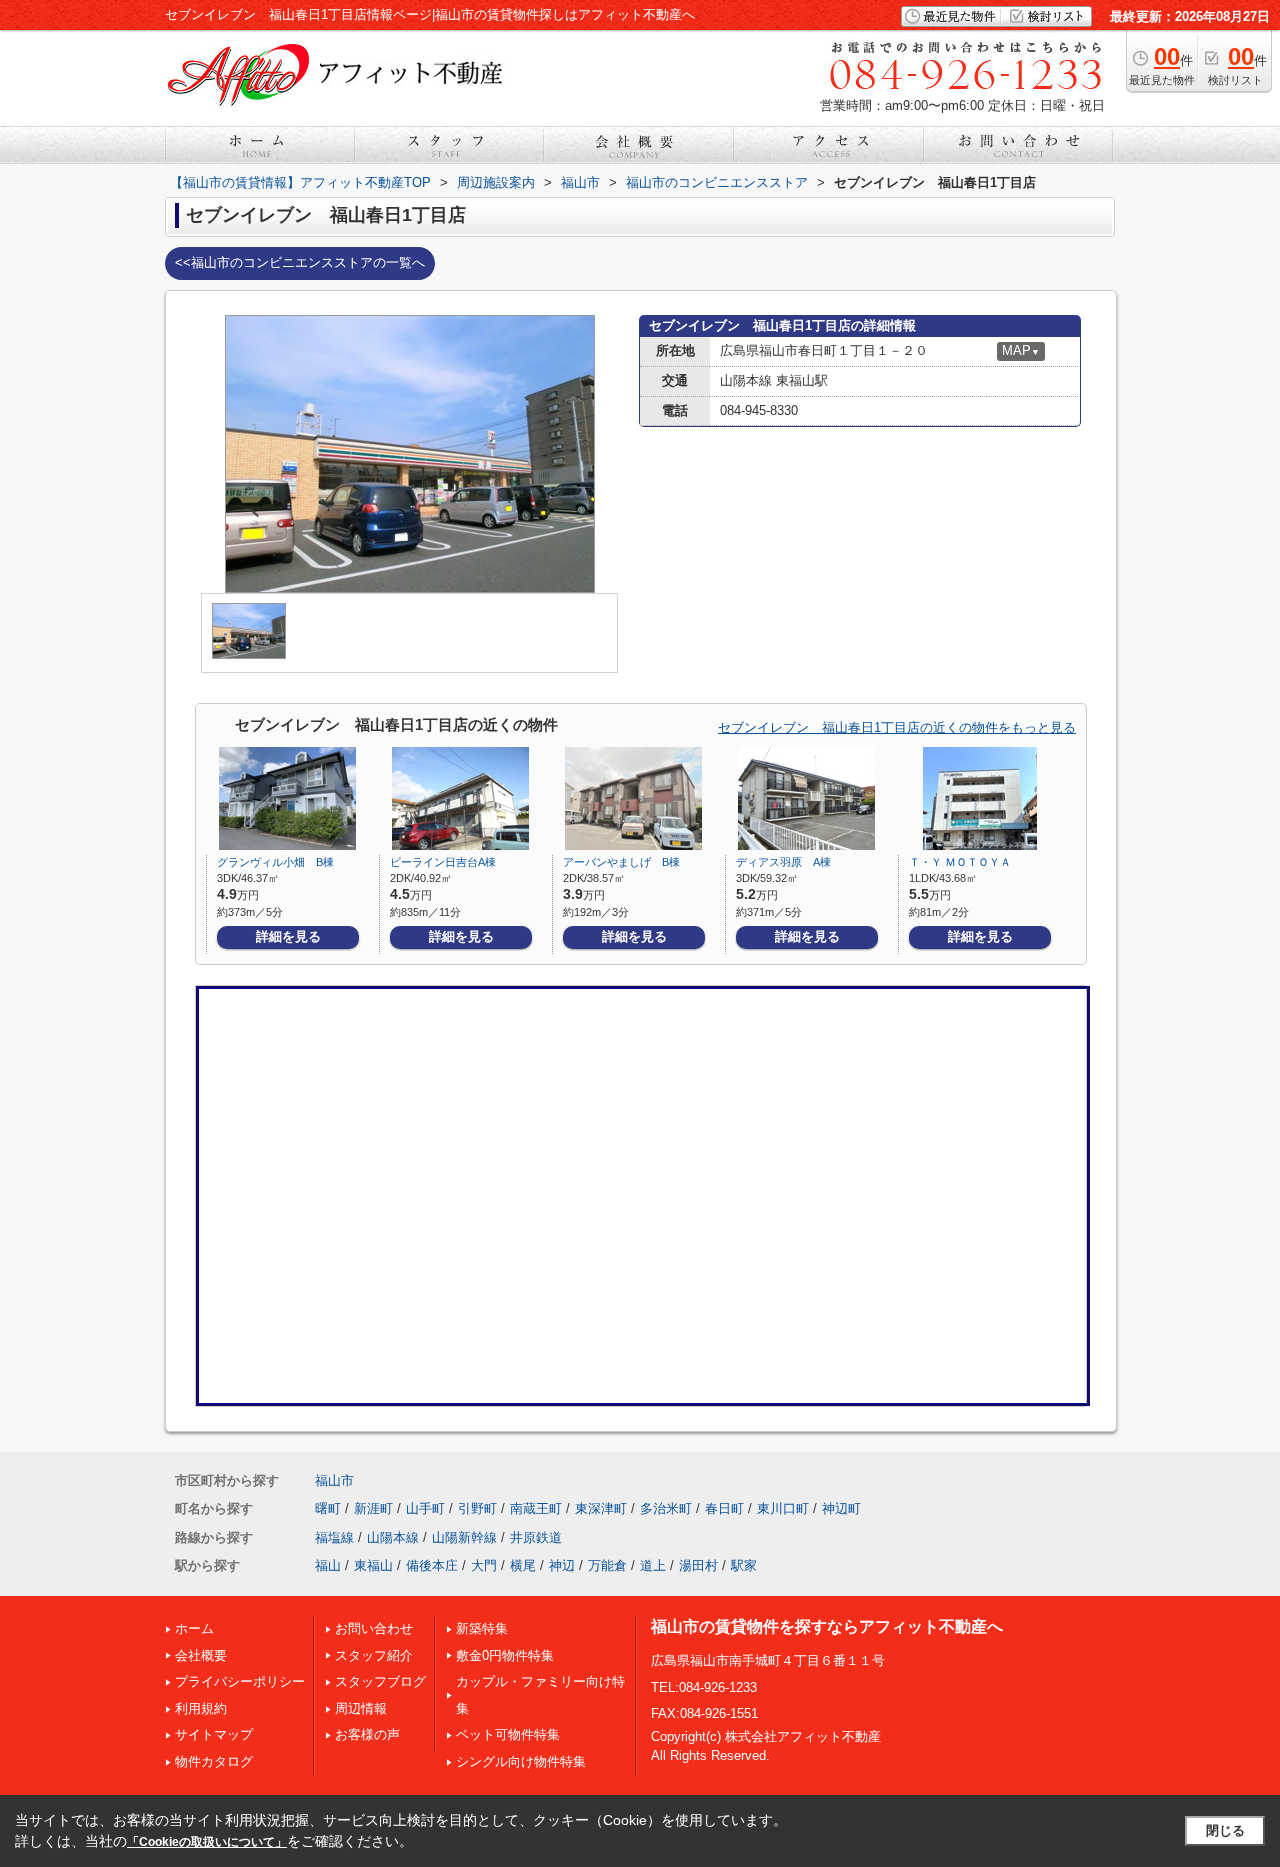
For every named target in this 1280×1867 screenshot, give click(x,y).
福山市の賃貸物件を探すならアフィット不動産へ (827, 1626)
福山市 (334, 1480)
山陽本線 (393, 1537)
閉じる (1225, 1830)
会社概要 (201, 1655)
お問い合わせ (374, 1628)
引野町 (477, 1508)
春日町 (724, 1508)
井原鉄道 (536, 1537)
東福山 (373, 1565)
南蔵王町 (536, 1508)
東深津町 (601, 1508)
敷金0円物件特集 (505, 1655)
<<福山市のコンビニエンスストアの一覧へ (300, 262)
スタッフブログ (380, 1681)
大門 (484, 1565)
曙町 (328, 1508)
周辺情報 (361, 1708)
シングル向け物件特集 (521, 1761)
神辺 (562, 1565)
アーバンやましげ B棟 (621, 862)
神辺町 (841, 1508)
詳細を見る (288, 936)
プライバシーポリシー (240, 1681)
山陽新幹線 (464, 1537)
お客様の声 (367, 1734)
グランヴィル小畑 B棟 (275, 862)
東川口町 (783, 1508)
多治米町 (666, 1508)
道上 (653, 1565)
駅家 (744, 1565)
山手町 (425, 1508)
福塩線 (334, 1537)
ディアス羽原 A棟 (783, 862)
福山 (328, 1565)
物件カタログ (214, 1761)
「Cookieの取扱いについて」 (207, 1842)
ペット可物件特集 (508, 1734)
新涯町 (373, 1508)
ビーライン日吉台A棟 (443, 862)
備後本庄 (432, 1565)
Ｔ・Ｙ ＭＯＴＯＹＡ (960, 862)
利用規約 (201, 1708)
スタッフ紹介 (374, 1655)
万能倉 (607, 1565)
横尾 (523, 1565)
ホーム (194, 1628)
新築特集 (482, 1628)
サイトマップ (214, 1734)
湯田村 (698, 1565)
